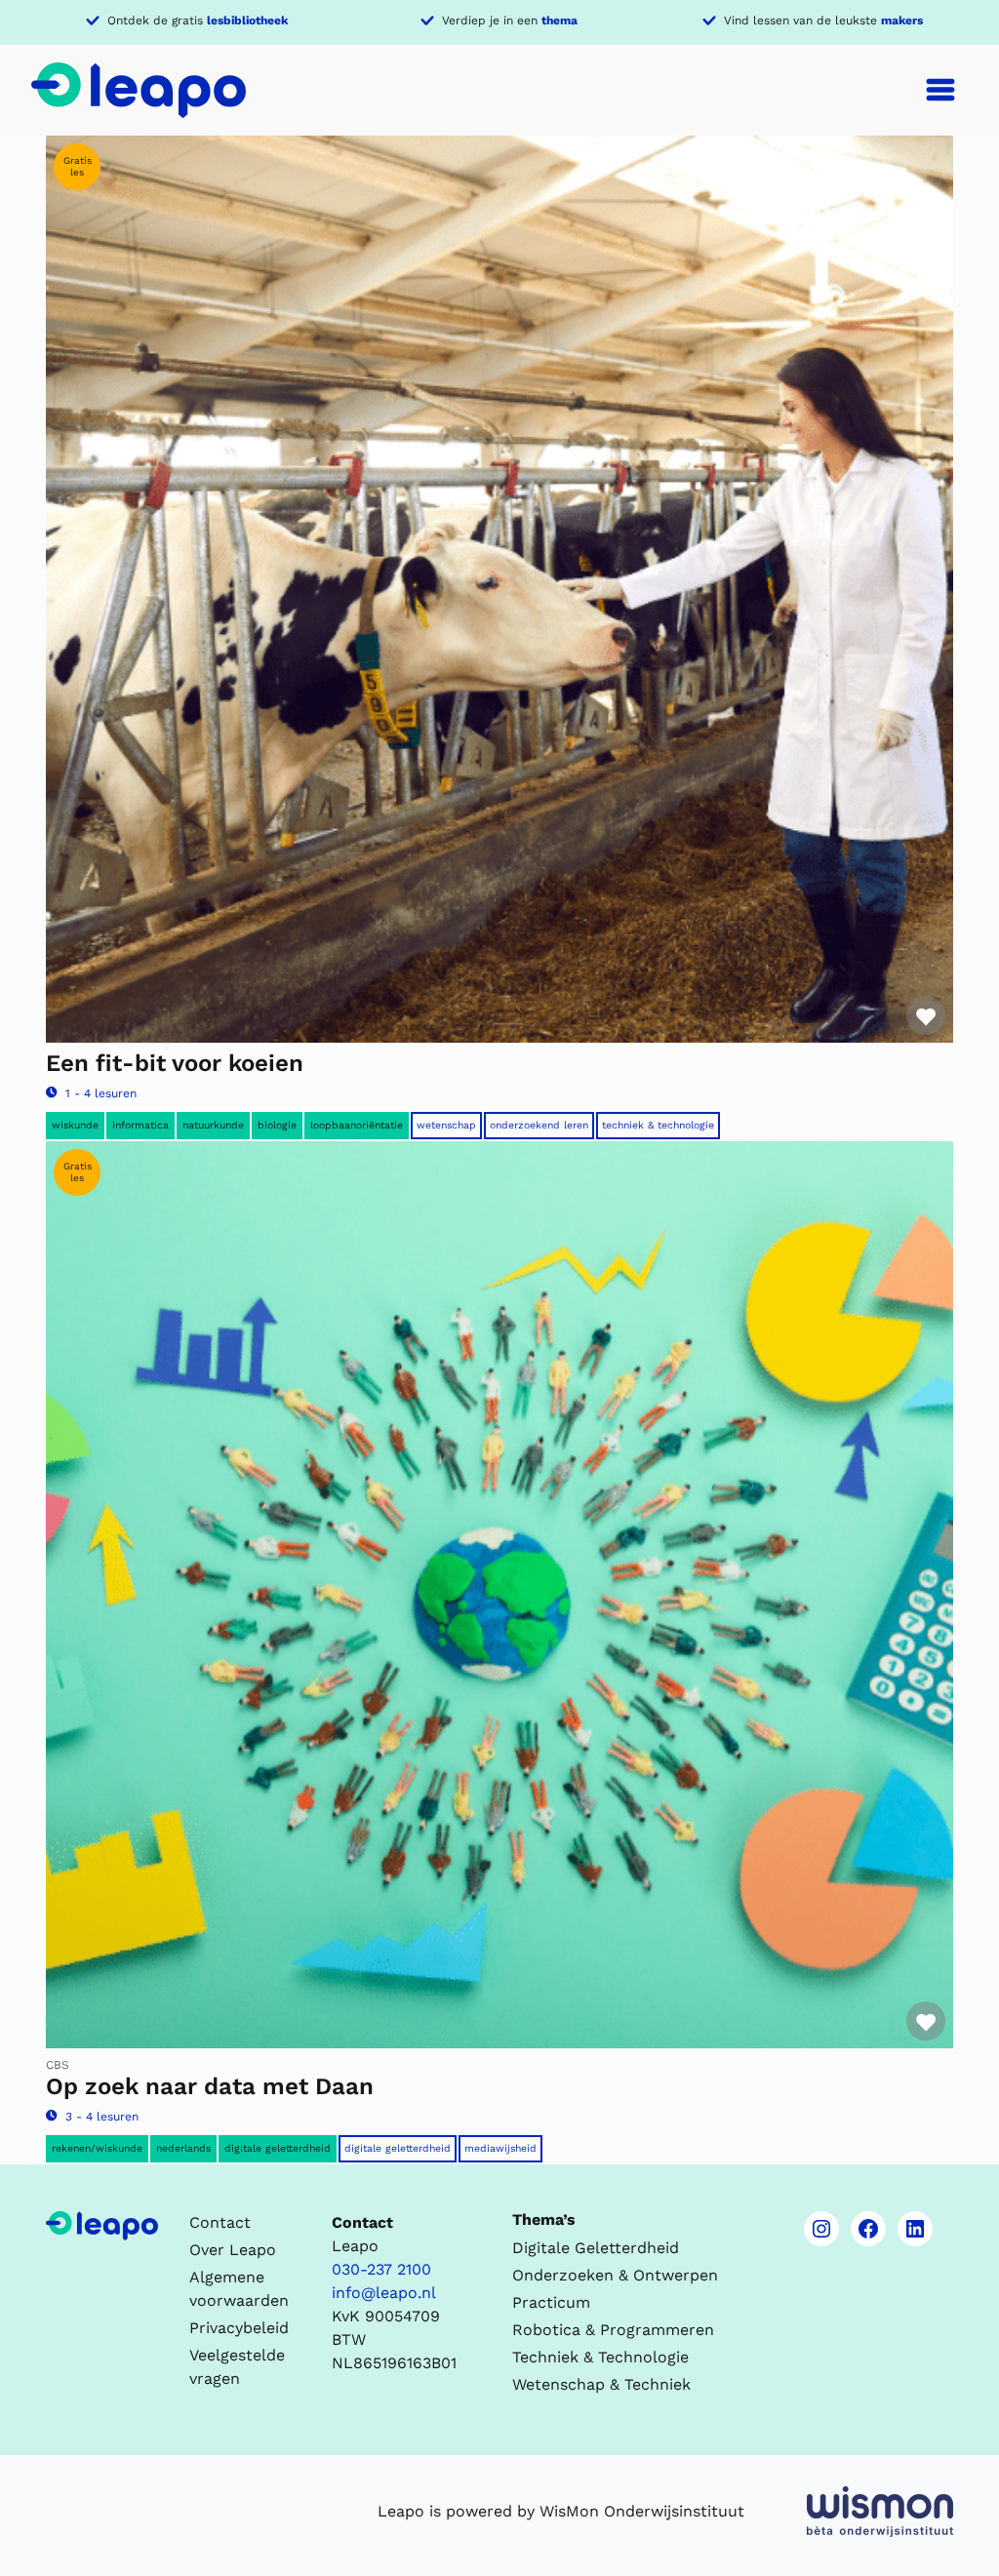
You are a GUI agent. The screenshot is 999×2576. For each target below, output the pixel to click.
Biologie (277, 1125)
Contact (220, 2222)
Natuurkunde (213, 1125)
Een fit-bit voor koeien (175, 1063)
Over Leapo (233, 2250)
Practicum (551, 2302)
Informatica (140, 1125)
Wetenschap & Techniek (601, 2384)
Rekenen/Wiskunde (97, 2148)
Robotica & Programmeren (613, 2330)
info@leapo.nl (384, 2293)
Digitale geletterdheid (278, 2148)
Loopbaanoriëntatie (357, 1125)
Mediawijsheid (500, 2148)
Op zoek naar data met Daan (210, 2086)
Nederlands (183, 2148)
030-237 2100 (381, 2269)
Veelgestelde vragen (237, 2367)
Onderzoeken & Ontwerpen (615, 2275)
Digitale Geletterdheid (398, 2148)
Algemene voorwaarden (239, 2289)
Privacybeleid (239, 2328)
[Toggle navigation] (940, 90)
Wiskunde (75, 1125)
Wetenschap (446, 1125)
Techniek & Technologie (658, 1125)
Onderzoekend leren (539, 1125)
